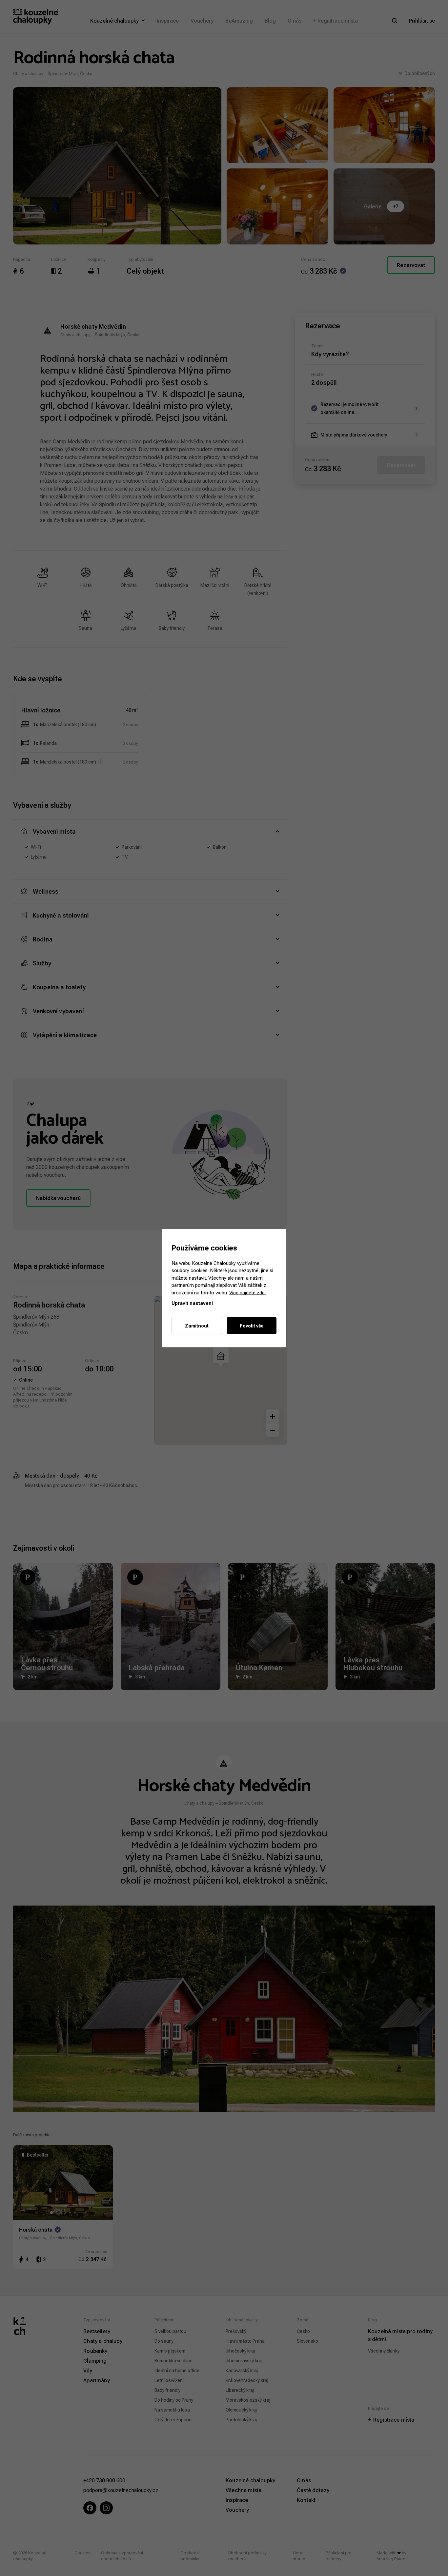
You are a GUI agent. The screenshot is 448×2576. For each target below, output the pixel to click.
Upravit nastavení (192, 1303)
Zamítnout (197, 1325)
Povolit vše (252, 1325)
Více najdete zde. (247, 1292)
